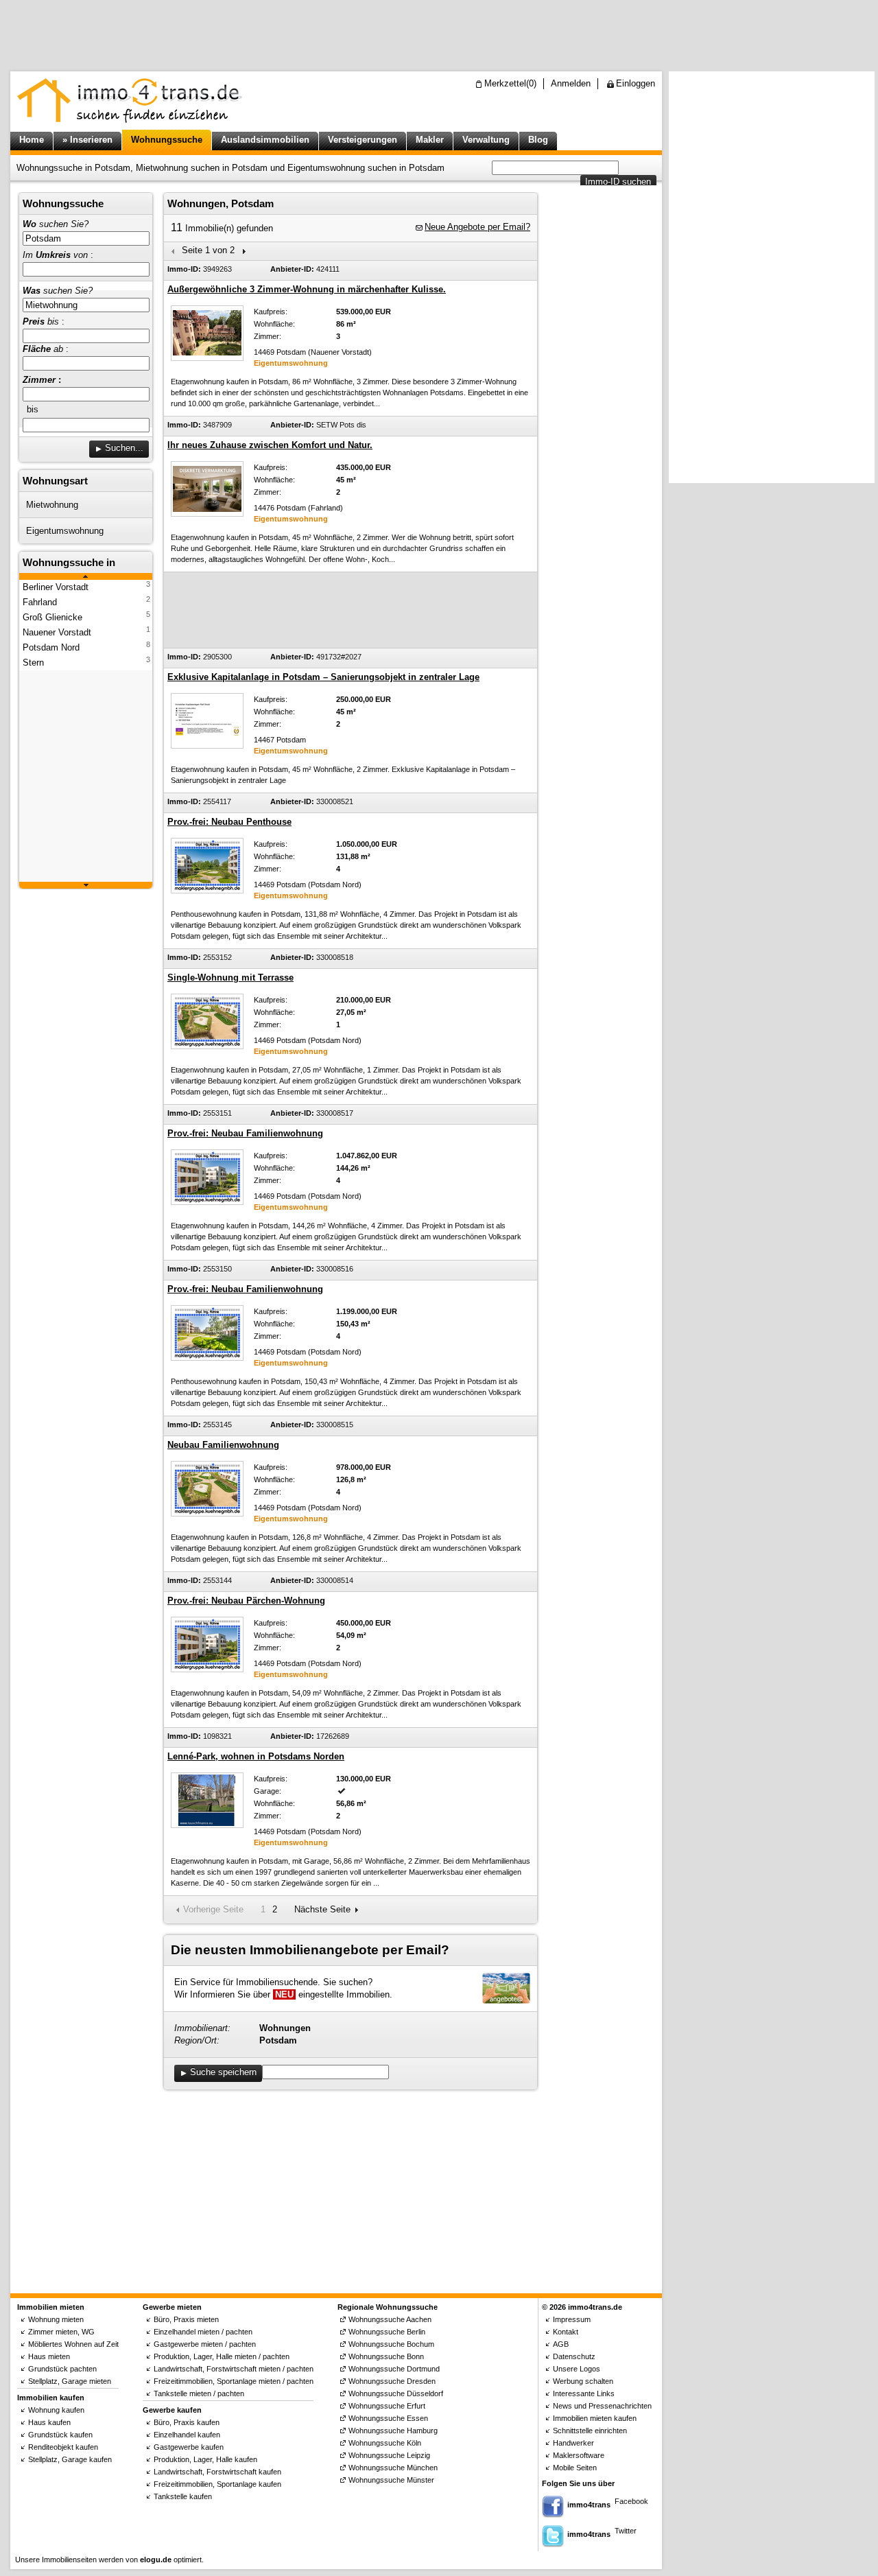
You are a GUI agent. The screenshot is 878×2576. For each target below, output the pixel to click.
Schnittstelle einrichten (590, 2431)
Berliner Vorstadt (56, 587)
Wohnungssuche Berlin (387, 2332)
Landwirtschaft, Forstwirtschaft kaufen (217, 2472)
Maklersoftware (579, 2455)
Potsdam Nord (51, 647)
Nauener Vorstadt (57, 632)
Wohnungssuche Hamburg (393, 2431)
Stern (33, 663)
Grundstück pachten (62, 2369)
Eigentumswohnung (65, 531)
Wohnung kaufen (56, 2410)
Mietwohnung (52, 505)
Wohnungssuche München (393, 2468)
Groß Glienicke (52, 617)
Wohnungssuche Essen (388, 2418)
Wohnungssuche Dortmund (394, 2369)
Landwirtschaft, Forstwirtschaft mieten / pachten (234, 2369)
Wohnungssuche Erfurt (387, 2406)
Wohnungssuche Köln (385, 2443)
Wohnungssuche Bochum (391, 2344)
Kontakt (566, 2332)
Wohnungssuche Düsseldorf (396, 2393)
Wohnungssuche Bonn (386, 2356)
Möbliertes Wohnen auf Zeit (73, 2344)
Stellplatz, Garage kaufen (70, 2459)
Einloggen (636, 83)
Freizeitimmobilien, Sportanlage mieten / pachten (234, 2381)
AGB (561, 2344)
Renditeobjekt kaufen (63, 2447)
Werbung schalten (583, 2381)
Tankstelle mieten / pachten (199, 2393)
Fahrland (40, 602)
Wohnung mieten (56, 2319)
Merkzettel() (510, 83)
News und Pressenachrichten (602, 2406)
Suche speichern (223, 2072)
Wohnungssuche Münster (391, 2480)
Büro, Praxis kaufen (187, 2422)
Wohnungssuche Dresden (392, 2381)
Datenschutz (574, 2356)
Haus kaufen (49, 2422)
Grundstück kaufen (60, 2435)
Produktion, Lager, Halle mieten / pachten (222, 2356)
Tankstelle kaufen (183, 2496)
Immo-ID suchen (618, 182)
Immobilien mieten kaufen (595, 2418)
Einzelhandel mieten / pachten (203, 2332)
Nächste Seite (322, 1909)
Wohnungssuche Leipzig (389, 2455)
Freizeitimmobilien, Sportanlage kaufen (217, 2484)
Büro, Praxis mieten (186, 2319)
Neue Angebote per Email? (477, 227)
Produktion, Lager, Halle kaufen (205, 2459)
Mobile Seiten (575, 2468)
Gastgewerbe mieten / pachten (205, 2344)
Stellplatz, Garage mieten (70, 2381)
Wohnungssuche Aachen (390, 2319)
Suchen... (124, 448)
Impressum (572, 2319)
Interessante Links (584, 2393)
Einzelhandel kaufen (187, 2435)
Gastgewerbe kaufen (189, 2447)
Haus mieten (49, 2356)
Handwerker (573, 2443)
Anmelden (571, 83)
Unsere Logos (577, 2369)
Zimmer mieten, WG (61, 2332)
